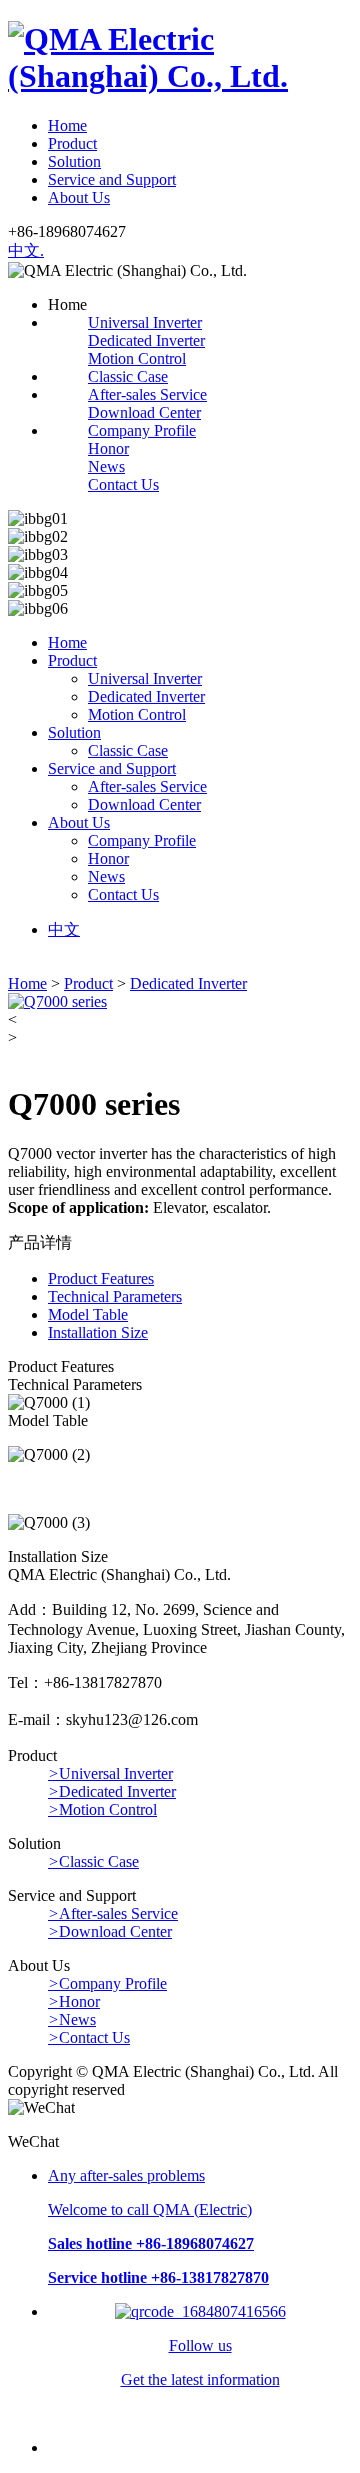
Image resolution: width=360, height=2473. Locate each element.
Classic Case (128, 376)
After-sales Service (147, 394)
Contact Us (123, 484)
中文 (64, 929)
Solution (74, 161)
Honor (108, 448)
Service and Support (112, 179)
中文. (26, 250)
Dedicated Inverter (146, 340)
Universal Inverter (145, 322)
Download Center (144, 412)
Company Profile (142, 430)
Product (72, 143)
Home (67, 125)
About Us (79, 197)
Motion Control (137, 358)
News (106, 466)
